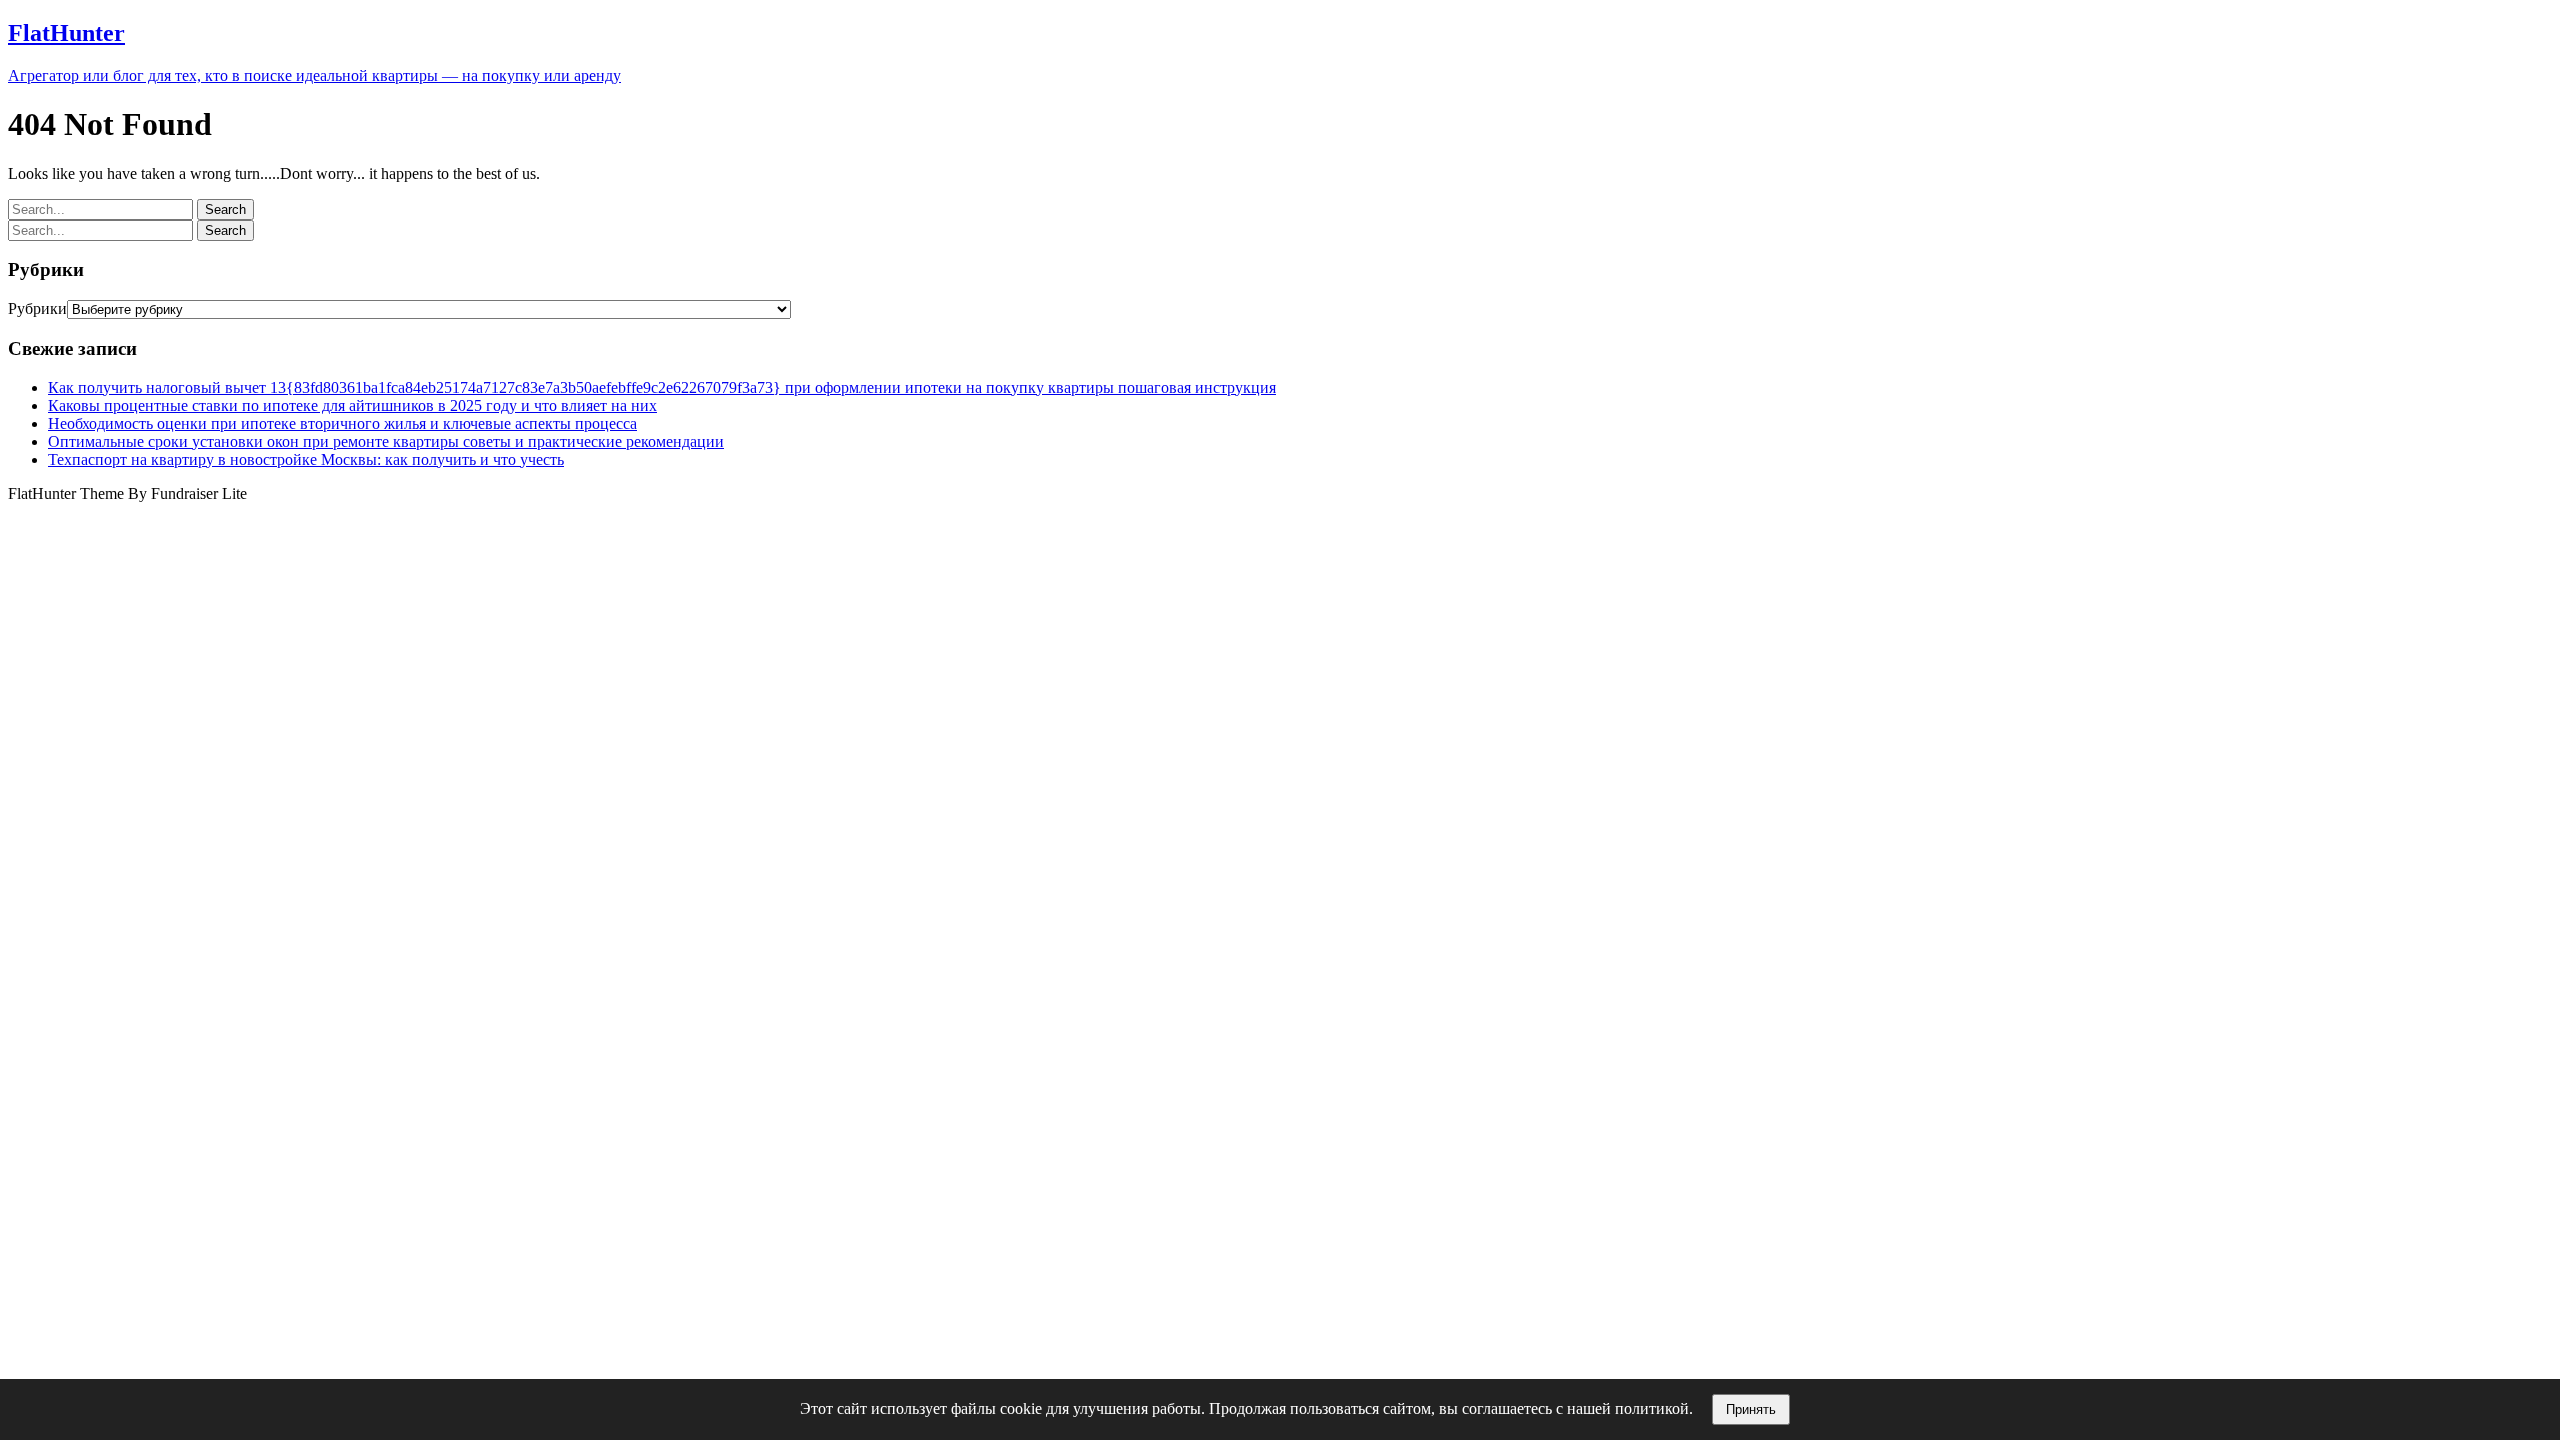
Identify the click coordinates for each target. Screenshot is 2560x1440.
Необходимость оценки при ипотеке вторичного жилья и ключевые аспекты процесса (342, 423)
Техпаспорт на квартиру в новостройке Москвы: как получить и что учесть (306, 459)
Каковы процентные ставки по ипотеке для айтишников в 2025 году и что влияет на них (352, 405)
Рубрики (37, 308)
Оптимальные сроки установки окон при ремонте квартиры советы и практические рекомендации (386, 441)
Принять (1751, 1409)
